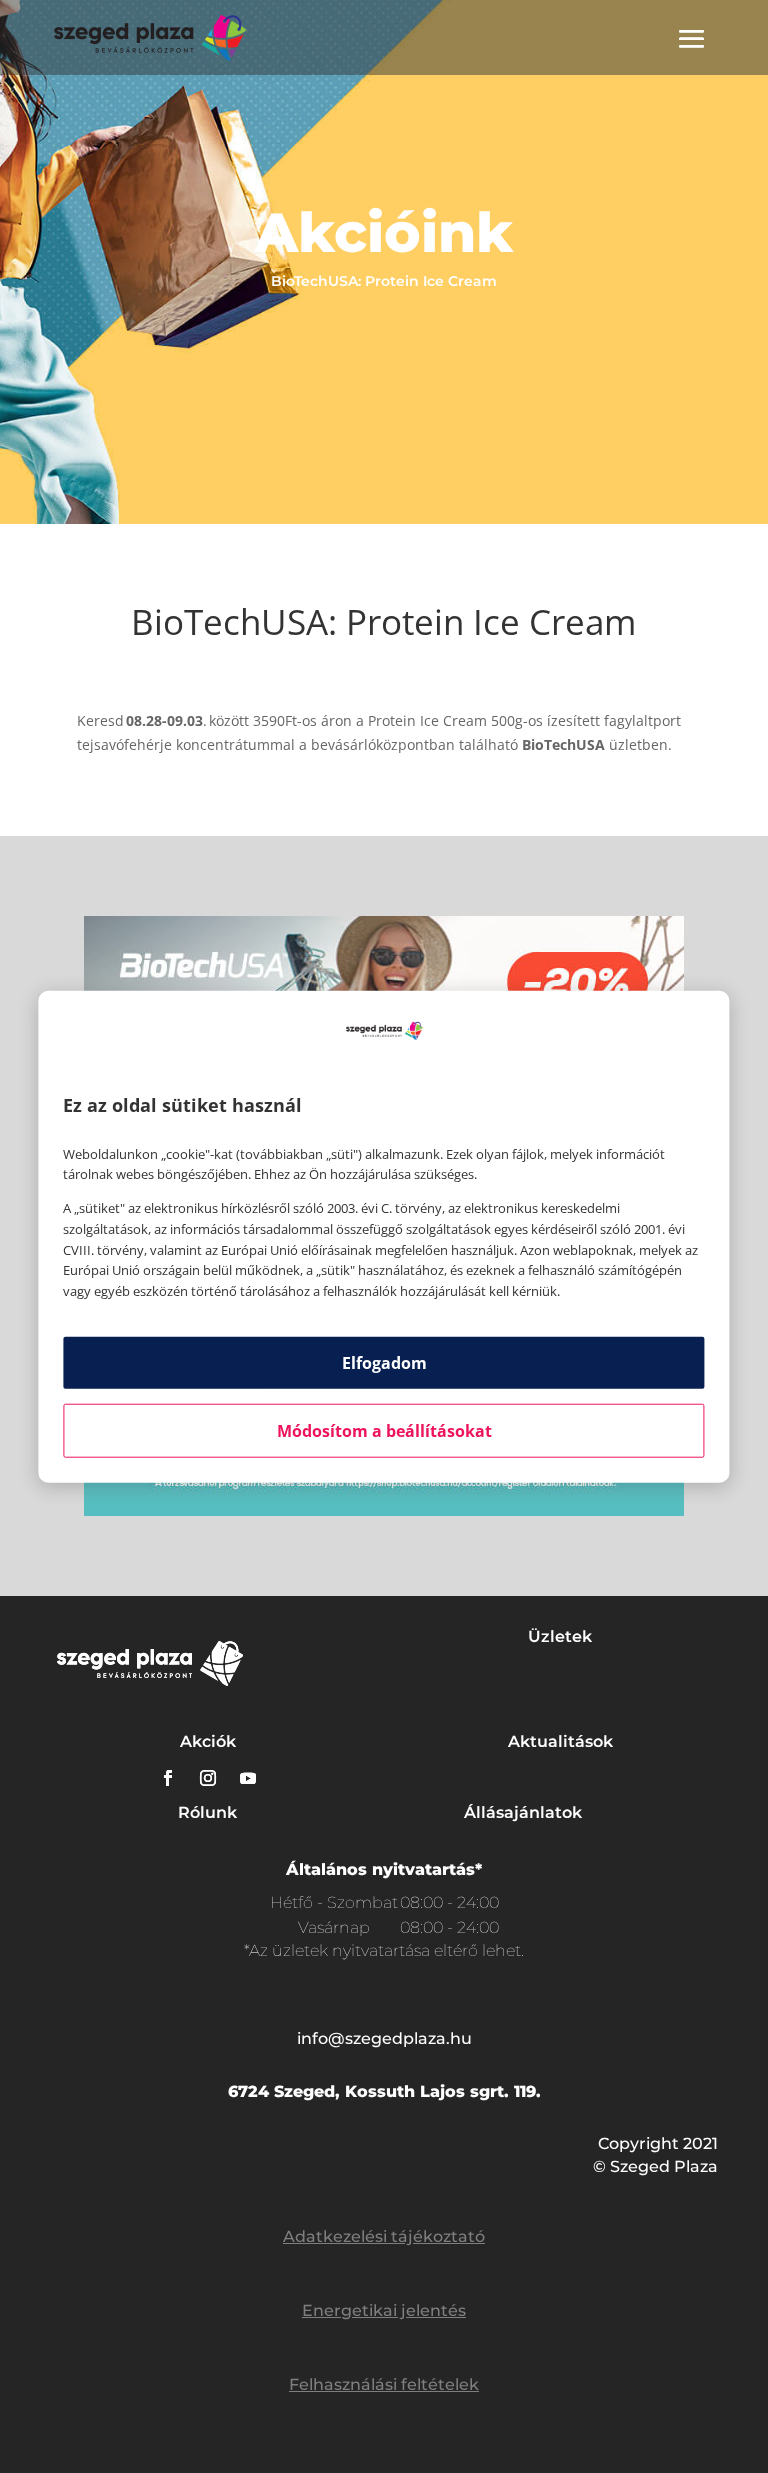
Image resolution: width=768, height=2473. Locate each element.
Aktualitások (560, 1741)
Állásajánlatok (523, 1812)
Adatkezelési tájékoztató (384, 2236)
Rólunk (207, 1812)
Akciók (208, 1741)
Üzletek (560, 1636)
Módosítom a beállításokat (384, 1431)
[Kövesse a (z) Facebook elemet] (168, 1778)
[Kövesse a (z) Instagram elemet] (208, 1778)
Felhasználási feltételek (384, 2384)
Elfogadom (384, 1363)
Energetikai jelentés (384, 2310)
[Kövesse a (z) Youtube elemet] (248, 1778)
